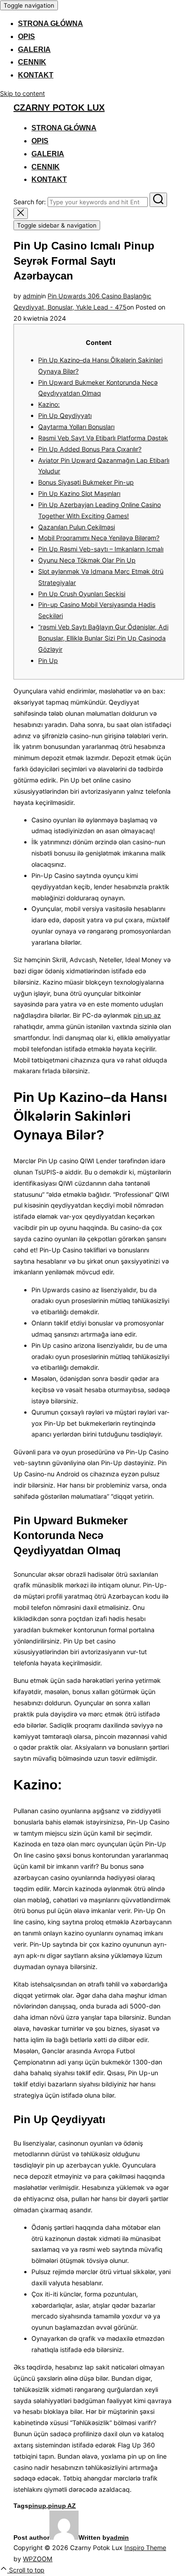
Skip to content (22, 93)
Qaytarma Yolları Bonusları (76, 427)
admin (32, 296)
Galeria (34, 49)
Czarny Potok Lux (59, 108)
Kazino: (49, 404)
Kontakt (36, 75)
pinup (37, 2506)
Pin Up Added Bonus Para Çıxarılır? (90, 449)
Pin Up (48, 660)
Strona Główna (51, 24)
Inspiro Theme (145, 2548)
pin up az (147, 1015)
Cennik (32, 62)
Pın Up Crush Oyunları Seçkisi (82, 594)
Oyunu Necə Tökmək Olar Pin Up (87, 560)
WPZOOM (38, 2559)
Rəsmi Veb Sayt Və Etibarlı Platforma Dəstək (103, 438)
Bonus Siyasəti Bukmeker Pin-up (86, 482)
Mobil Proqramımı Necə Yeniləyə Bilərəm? (99, 538)
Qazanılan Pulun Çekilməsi (77, 527)
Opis (26, 37)
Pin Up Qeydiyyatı (65, 415)
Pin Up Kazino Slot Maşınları (79, 493)
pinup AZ (62, 2506)
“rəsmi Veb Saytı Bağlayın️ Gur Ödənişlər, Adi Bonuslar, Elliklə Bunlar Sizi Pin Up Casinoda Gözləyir (103, 638)
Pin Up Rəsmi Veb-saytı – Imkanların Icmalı (101, 549)
